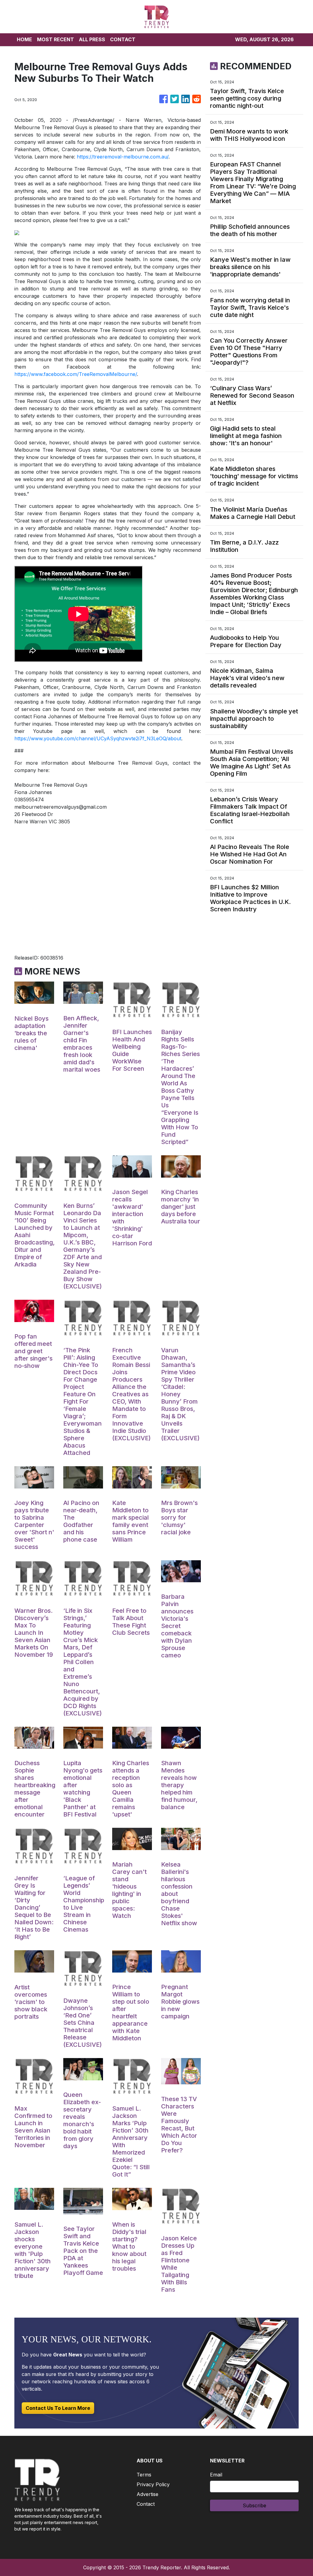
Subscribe (254, 2505)
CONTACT (123, 39)
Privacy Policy (153, 2484)
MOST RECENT (55, 39)
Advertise (147, 2494)
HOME (24, 39)
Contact (146, 2504)
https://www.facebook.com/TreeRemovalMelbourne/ (76, 374)
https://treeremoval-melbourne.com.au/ (123, 157)
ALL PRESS (92, 39)
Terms (144, 2475)
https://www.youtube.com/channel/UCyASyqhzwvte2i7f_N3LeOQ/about (98, 738)
